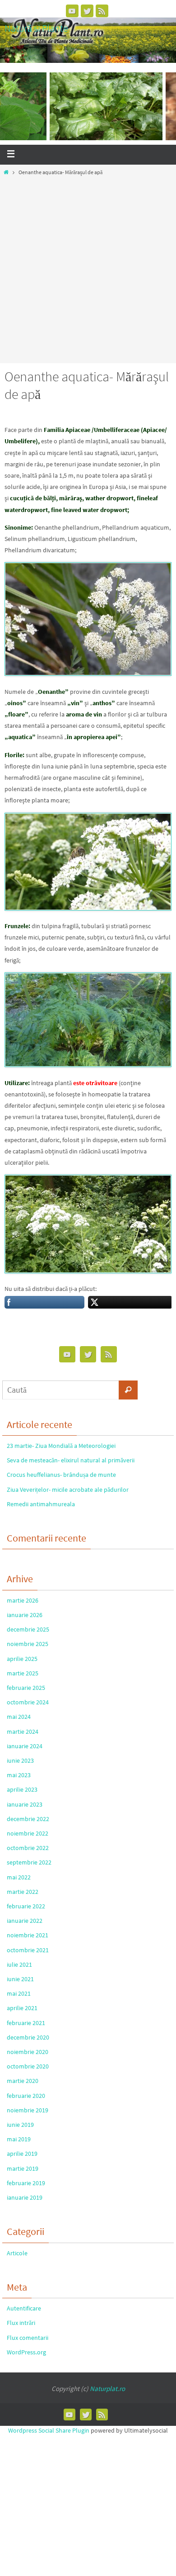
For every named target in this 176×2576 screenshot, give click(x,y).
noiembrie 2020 (28, 2052)
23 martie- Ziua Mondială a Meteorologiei (61, 1446)
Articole (17, 2253)
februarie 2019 (26, 2183)
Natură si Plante (36, 28)
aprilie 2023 (22, 1789)
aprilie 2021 (22, 2008)
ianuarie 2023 (25, 1804)
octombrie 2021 (28, 1950)
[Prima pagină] (6, 172)
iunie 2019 (20, 2125)
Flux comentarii (28, 2338)
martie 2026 (23, 1600)
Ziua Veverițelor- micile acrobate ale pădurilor (68, 1490)
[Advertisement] (88, 267)
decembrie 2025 (28, 1629)
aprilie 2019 (22, 2154)
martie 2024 (23, 1732)
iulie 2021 (19, 1964)
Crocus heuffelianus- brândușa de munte (61, 1475)
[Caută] (128, 1390)
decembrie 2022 (28, 1819)
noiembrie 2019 (28, 2110)
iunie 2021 (20, 1979)
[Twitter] (87, 11)
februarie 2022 (26, 1906)
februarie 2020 (26, 2096)
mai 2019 (19, 2139)
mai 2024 (19, 1717)
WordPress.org (26, 2352)
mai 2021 (19, 1993)
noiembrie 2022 (28, 1833)
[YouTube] (72, 11)
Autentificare (24, 2308)
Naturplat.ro (107, 2389)
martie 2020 (23, 2081)
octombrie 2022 (28, 1848)
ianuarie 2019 (25, 2197)
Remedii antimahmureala (41, 1504)
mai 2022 (19, 1877)
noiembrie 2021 (28, 1935)
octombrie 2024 (28, 1702)
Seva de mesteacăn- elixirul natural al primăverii (71, 1460)
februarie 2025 (26, 1688)
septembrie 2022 (29, 1862)
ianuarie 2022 (25, 1921)
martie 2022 (23, 1892)
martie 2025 (23, 1673)
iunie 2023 (20, 1760)
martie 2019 (23, 2168)
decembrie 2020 (28, 2037)
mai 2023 (19, 1775)
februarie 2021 (26, 2023)
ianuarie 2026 (25, 1615)
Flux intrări (21, 2323)
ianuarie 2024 (25, 1746)
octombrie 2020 (28, 2066)
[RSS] (102, 11)
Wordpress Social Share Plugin (49, 2430)
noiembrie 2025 (28, 1644)
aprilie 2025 (22, 1659)
